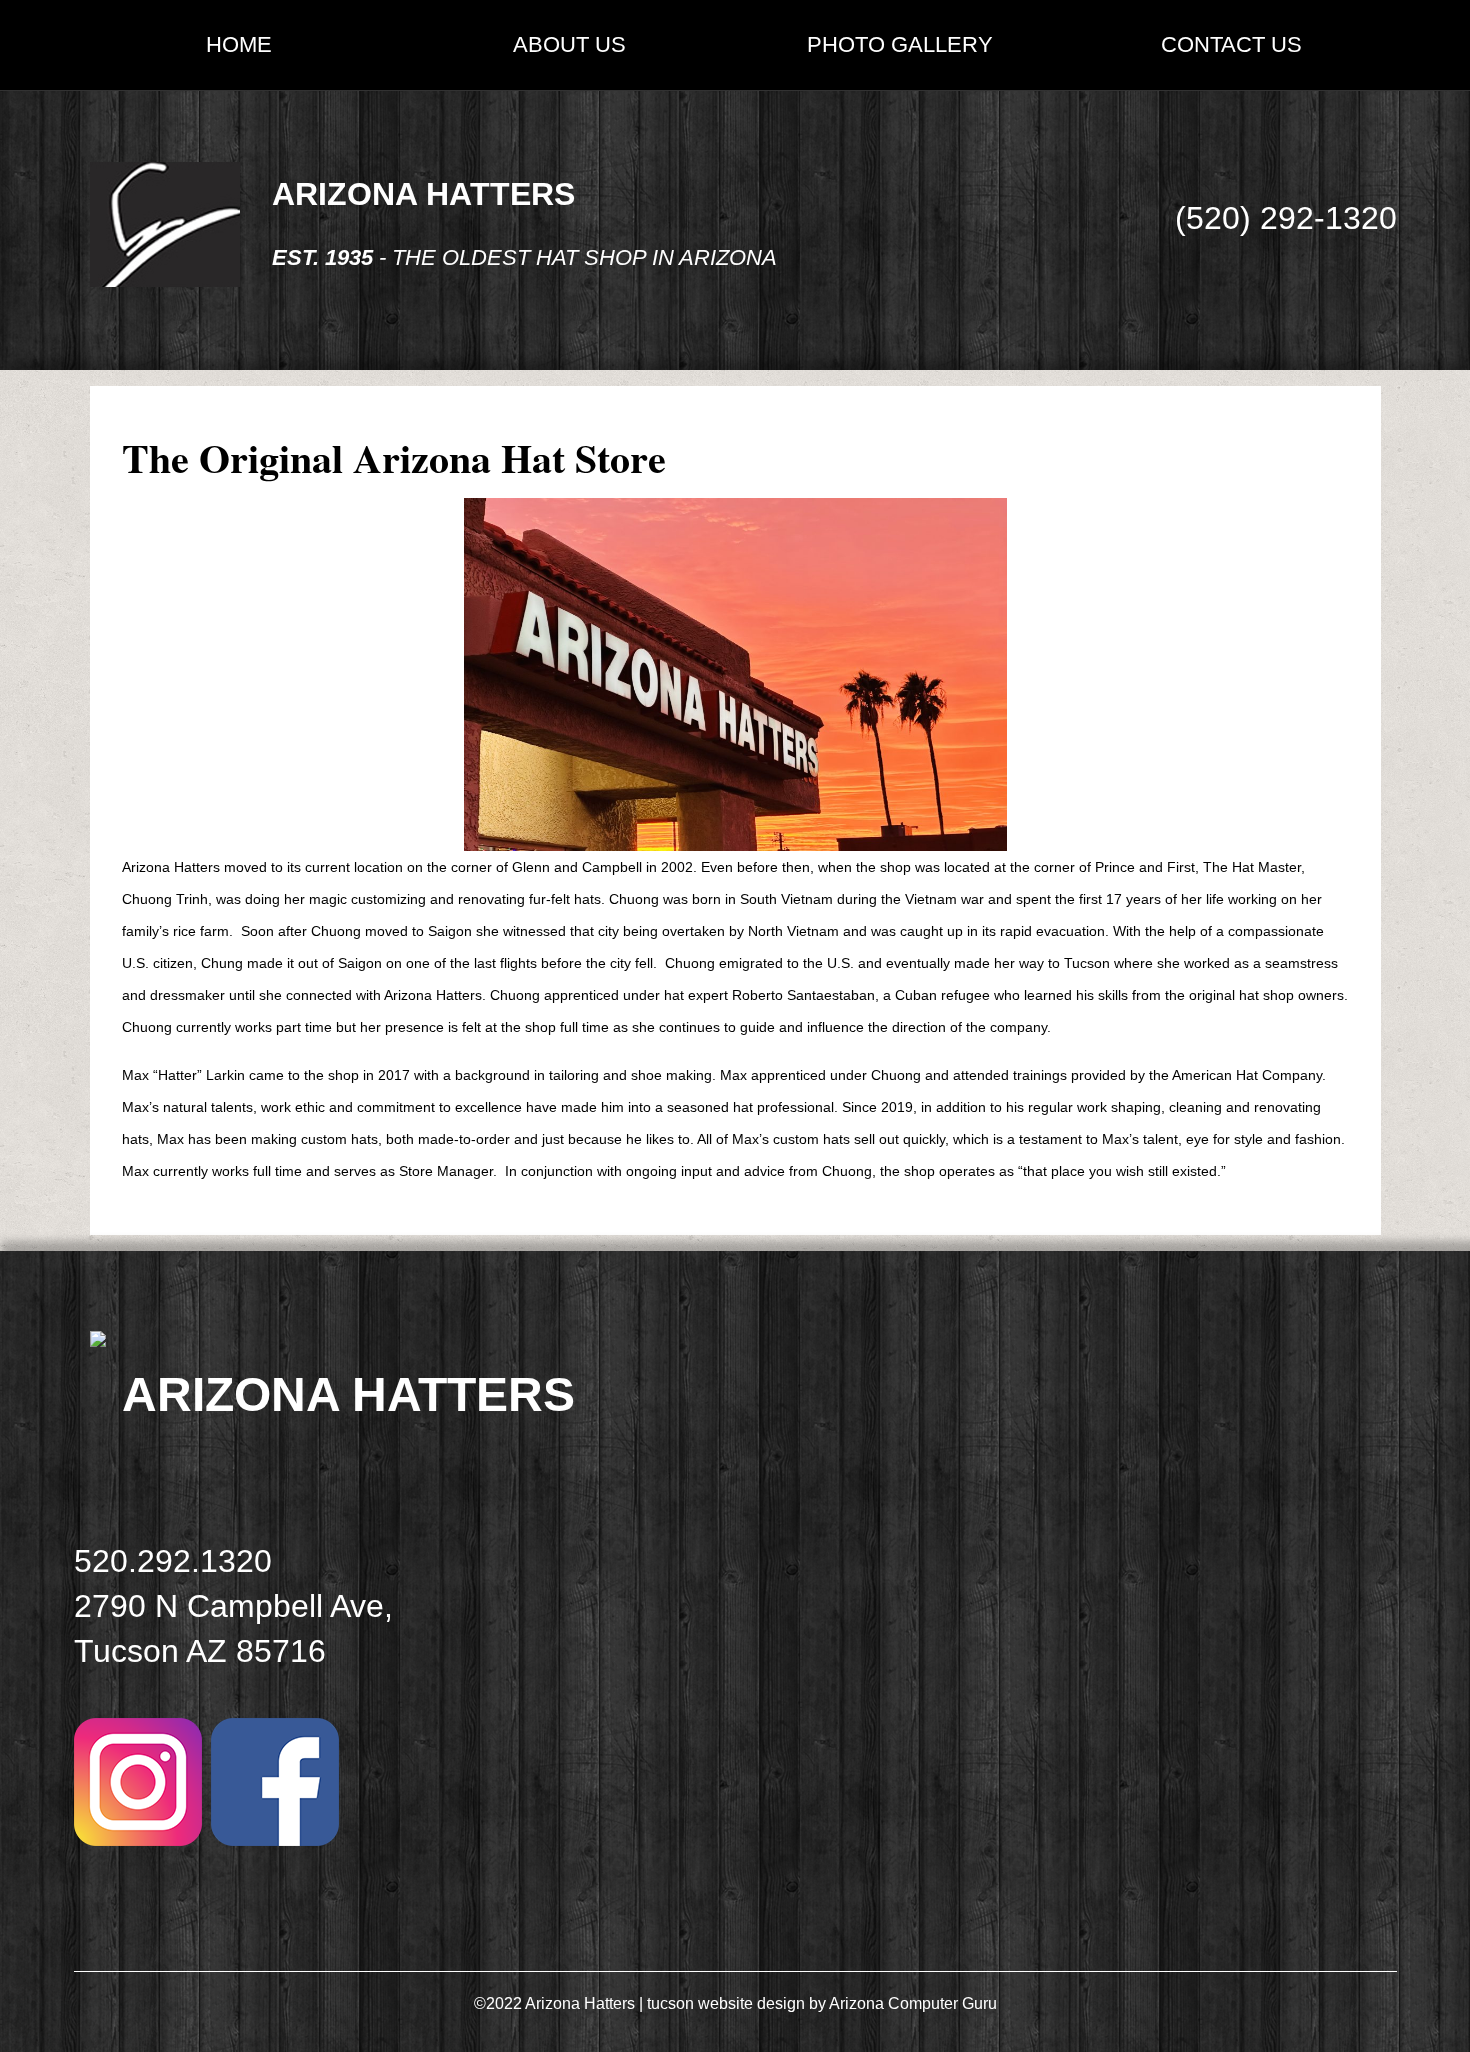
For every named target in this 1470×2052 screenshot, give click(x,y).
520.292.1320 (173, 1561)
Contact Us (1231, 44)
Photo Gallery (900, 44)
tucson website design (726, 2003)
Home (239, 44)
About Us (569, 44)
